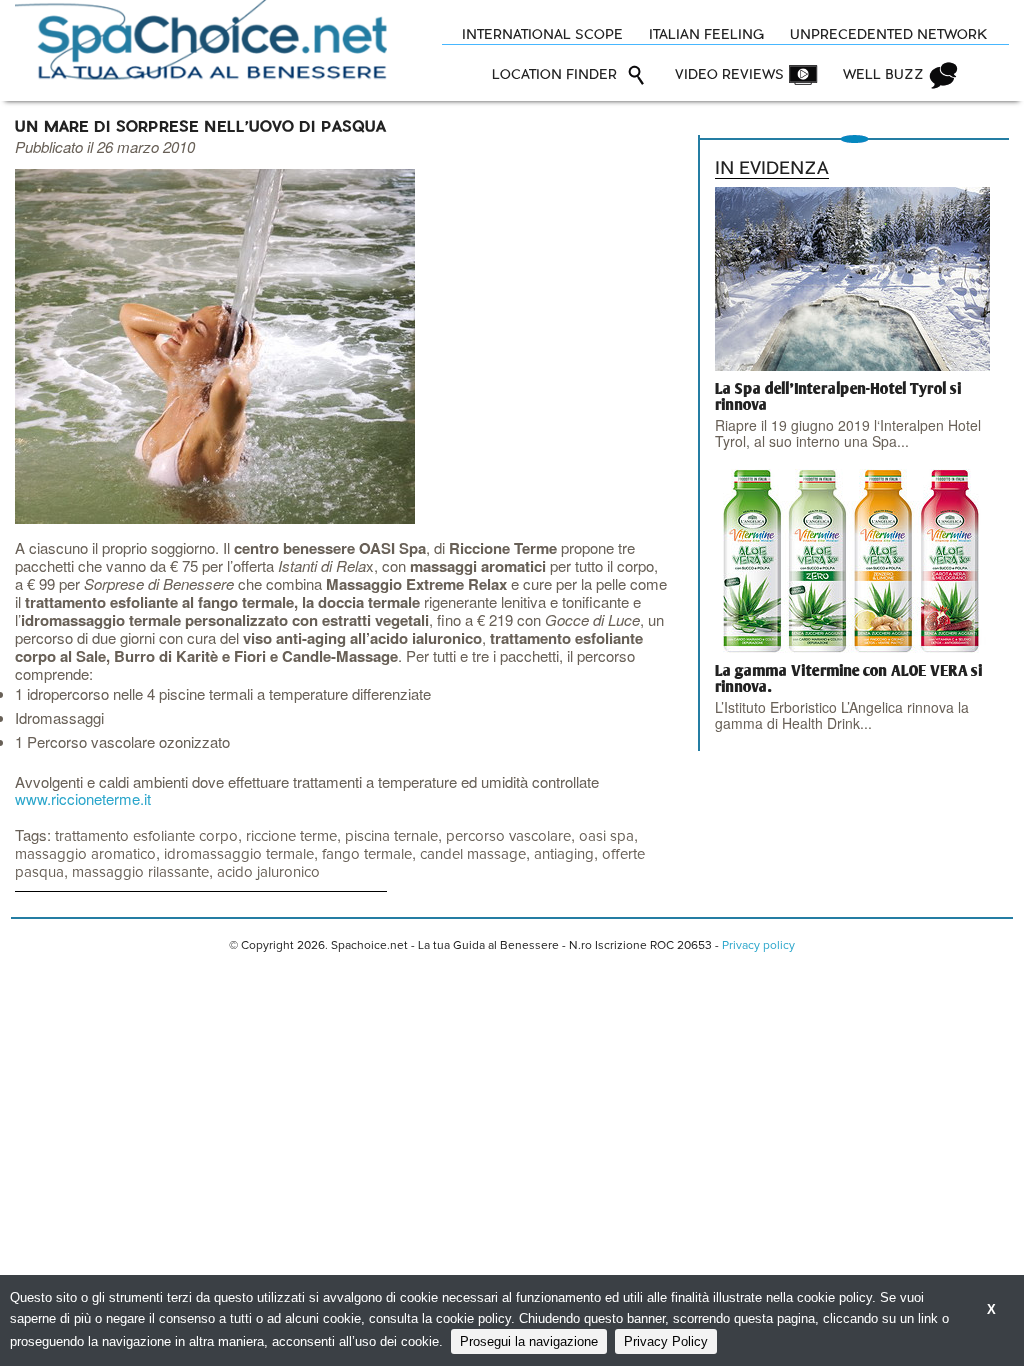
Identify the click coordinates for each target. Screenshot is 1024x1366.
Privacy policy (758, 946)
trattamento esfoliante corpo (146, 836)
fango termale (367, 854)
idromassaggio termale (239, 854)
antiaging (564, 854)
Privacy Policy (666, 1341)
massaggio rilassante (140, 872)
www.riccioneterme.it (83, 798)
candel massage (473, 854)
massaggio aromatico (85, 854)
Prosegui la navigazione (529, 1341)
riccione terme (291, 836)
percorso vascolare (508, 836)
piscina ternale (391, 836)
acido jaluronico (268, 872)
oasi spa (606, 836)
